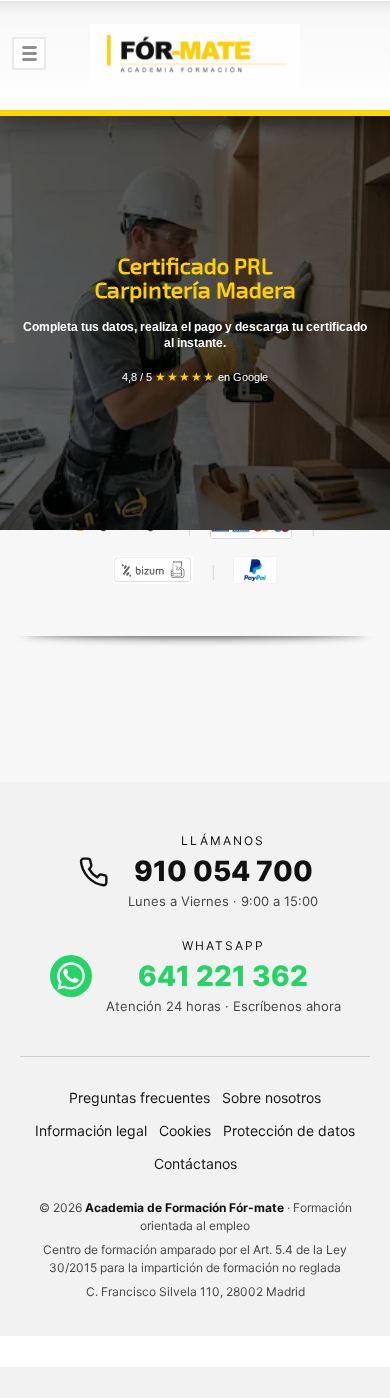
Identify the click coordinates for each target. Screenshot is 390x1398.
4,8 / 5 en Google (195, 377)
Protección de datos (289, 1130)
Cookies (185, 1130)
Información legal (91, 1130)
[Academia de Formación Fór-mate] (195, 55)
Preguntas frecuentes (139, 1097)
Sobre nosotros (271, 1097)
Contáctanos (195, 1163)
